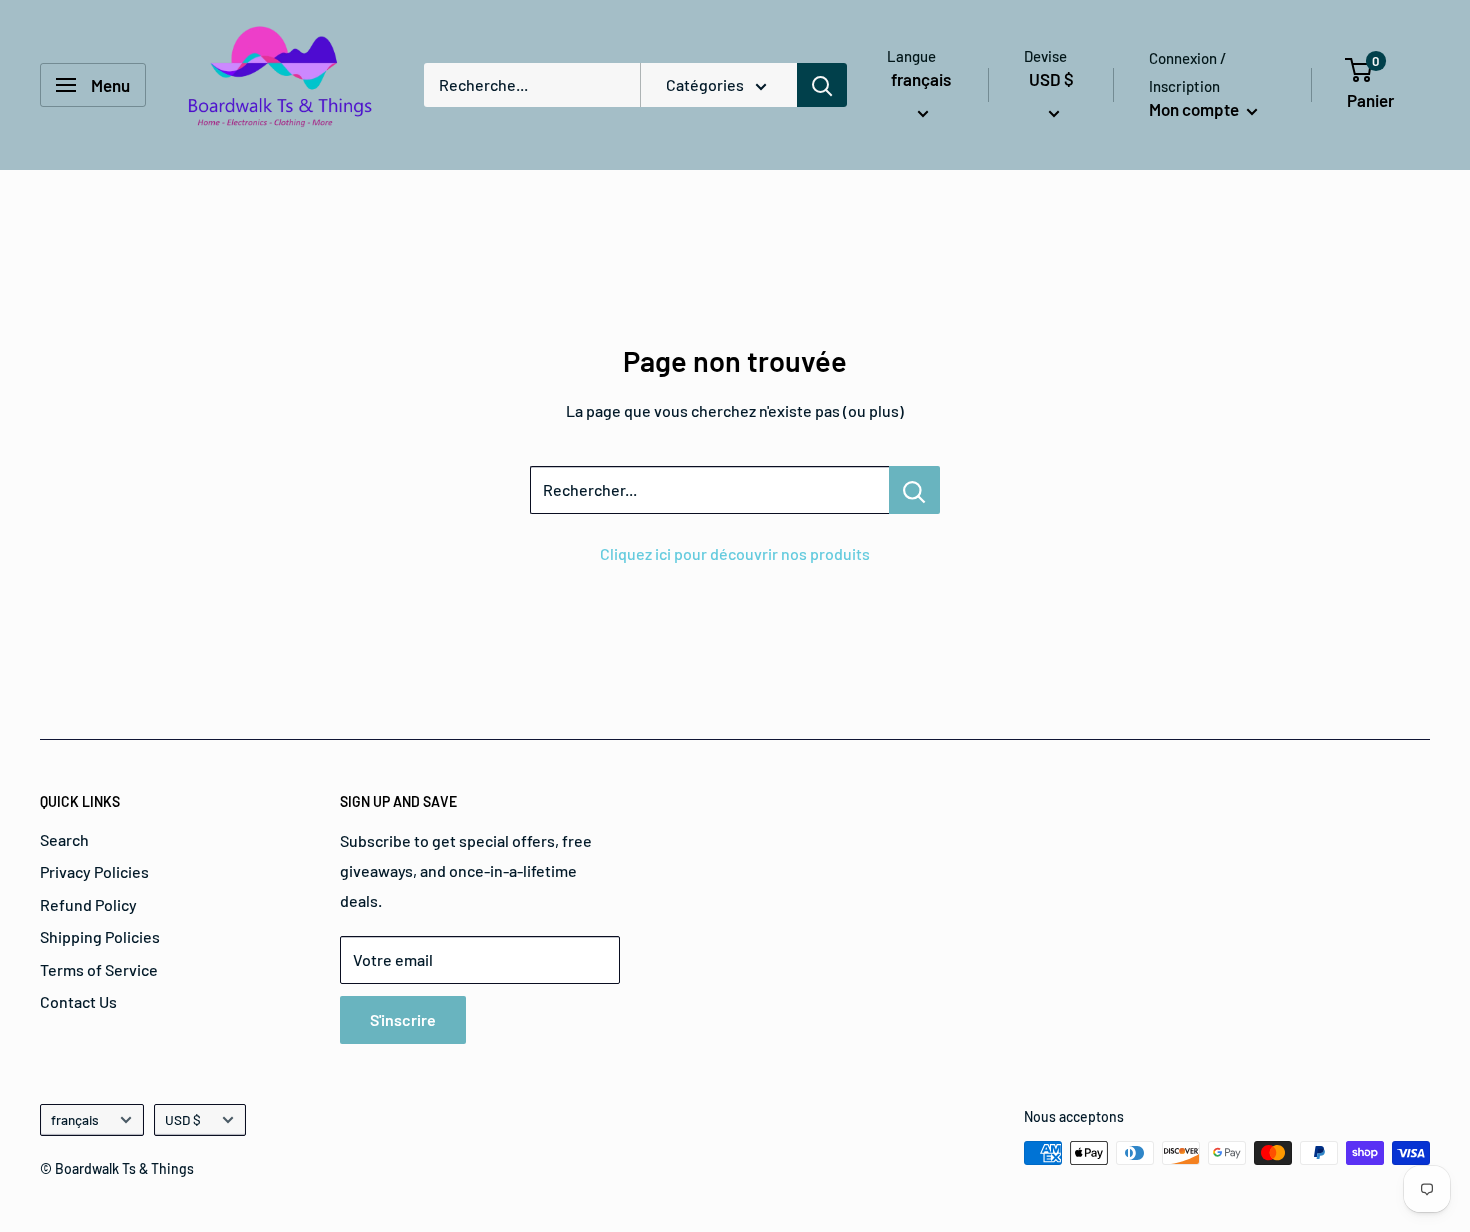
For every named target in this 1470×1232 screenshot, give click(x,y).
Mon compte (1195, 109)
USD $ (183, 1119)
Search (64, 839)
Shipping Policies (100, 936)
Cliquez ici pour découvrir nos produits (735, 553)
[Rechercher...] (914, 490)
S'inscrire (403, 1019)
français (75, 1119)
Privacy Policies (94, 871)
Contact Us (78, 1001)
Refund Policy (88, 904)
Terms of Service (99, 969)
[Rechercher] (822, 85)
